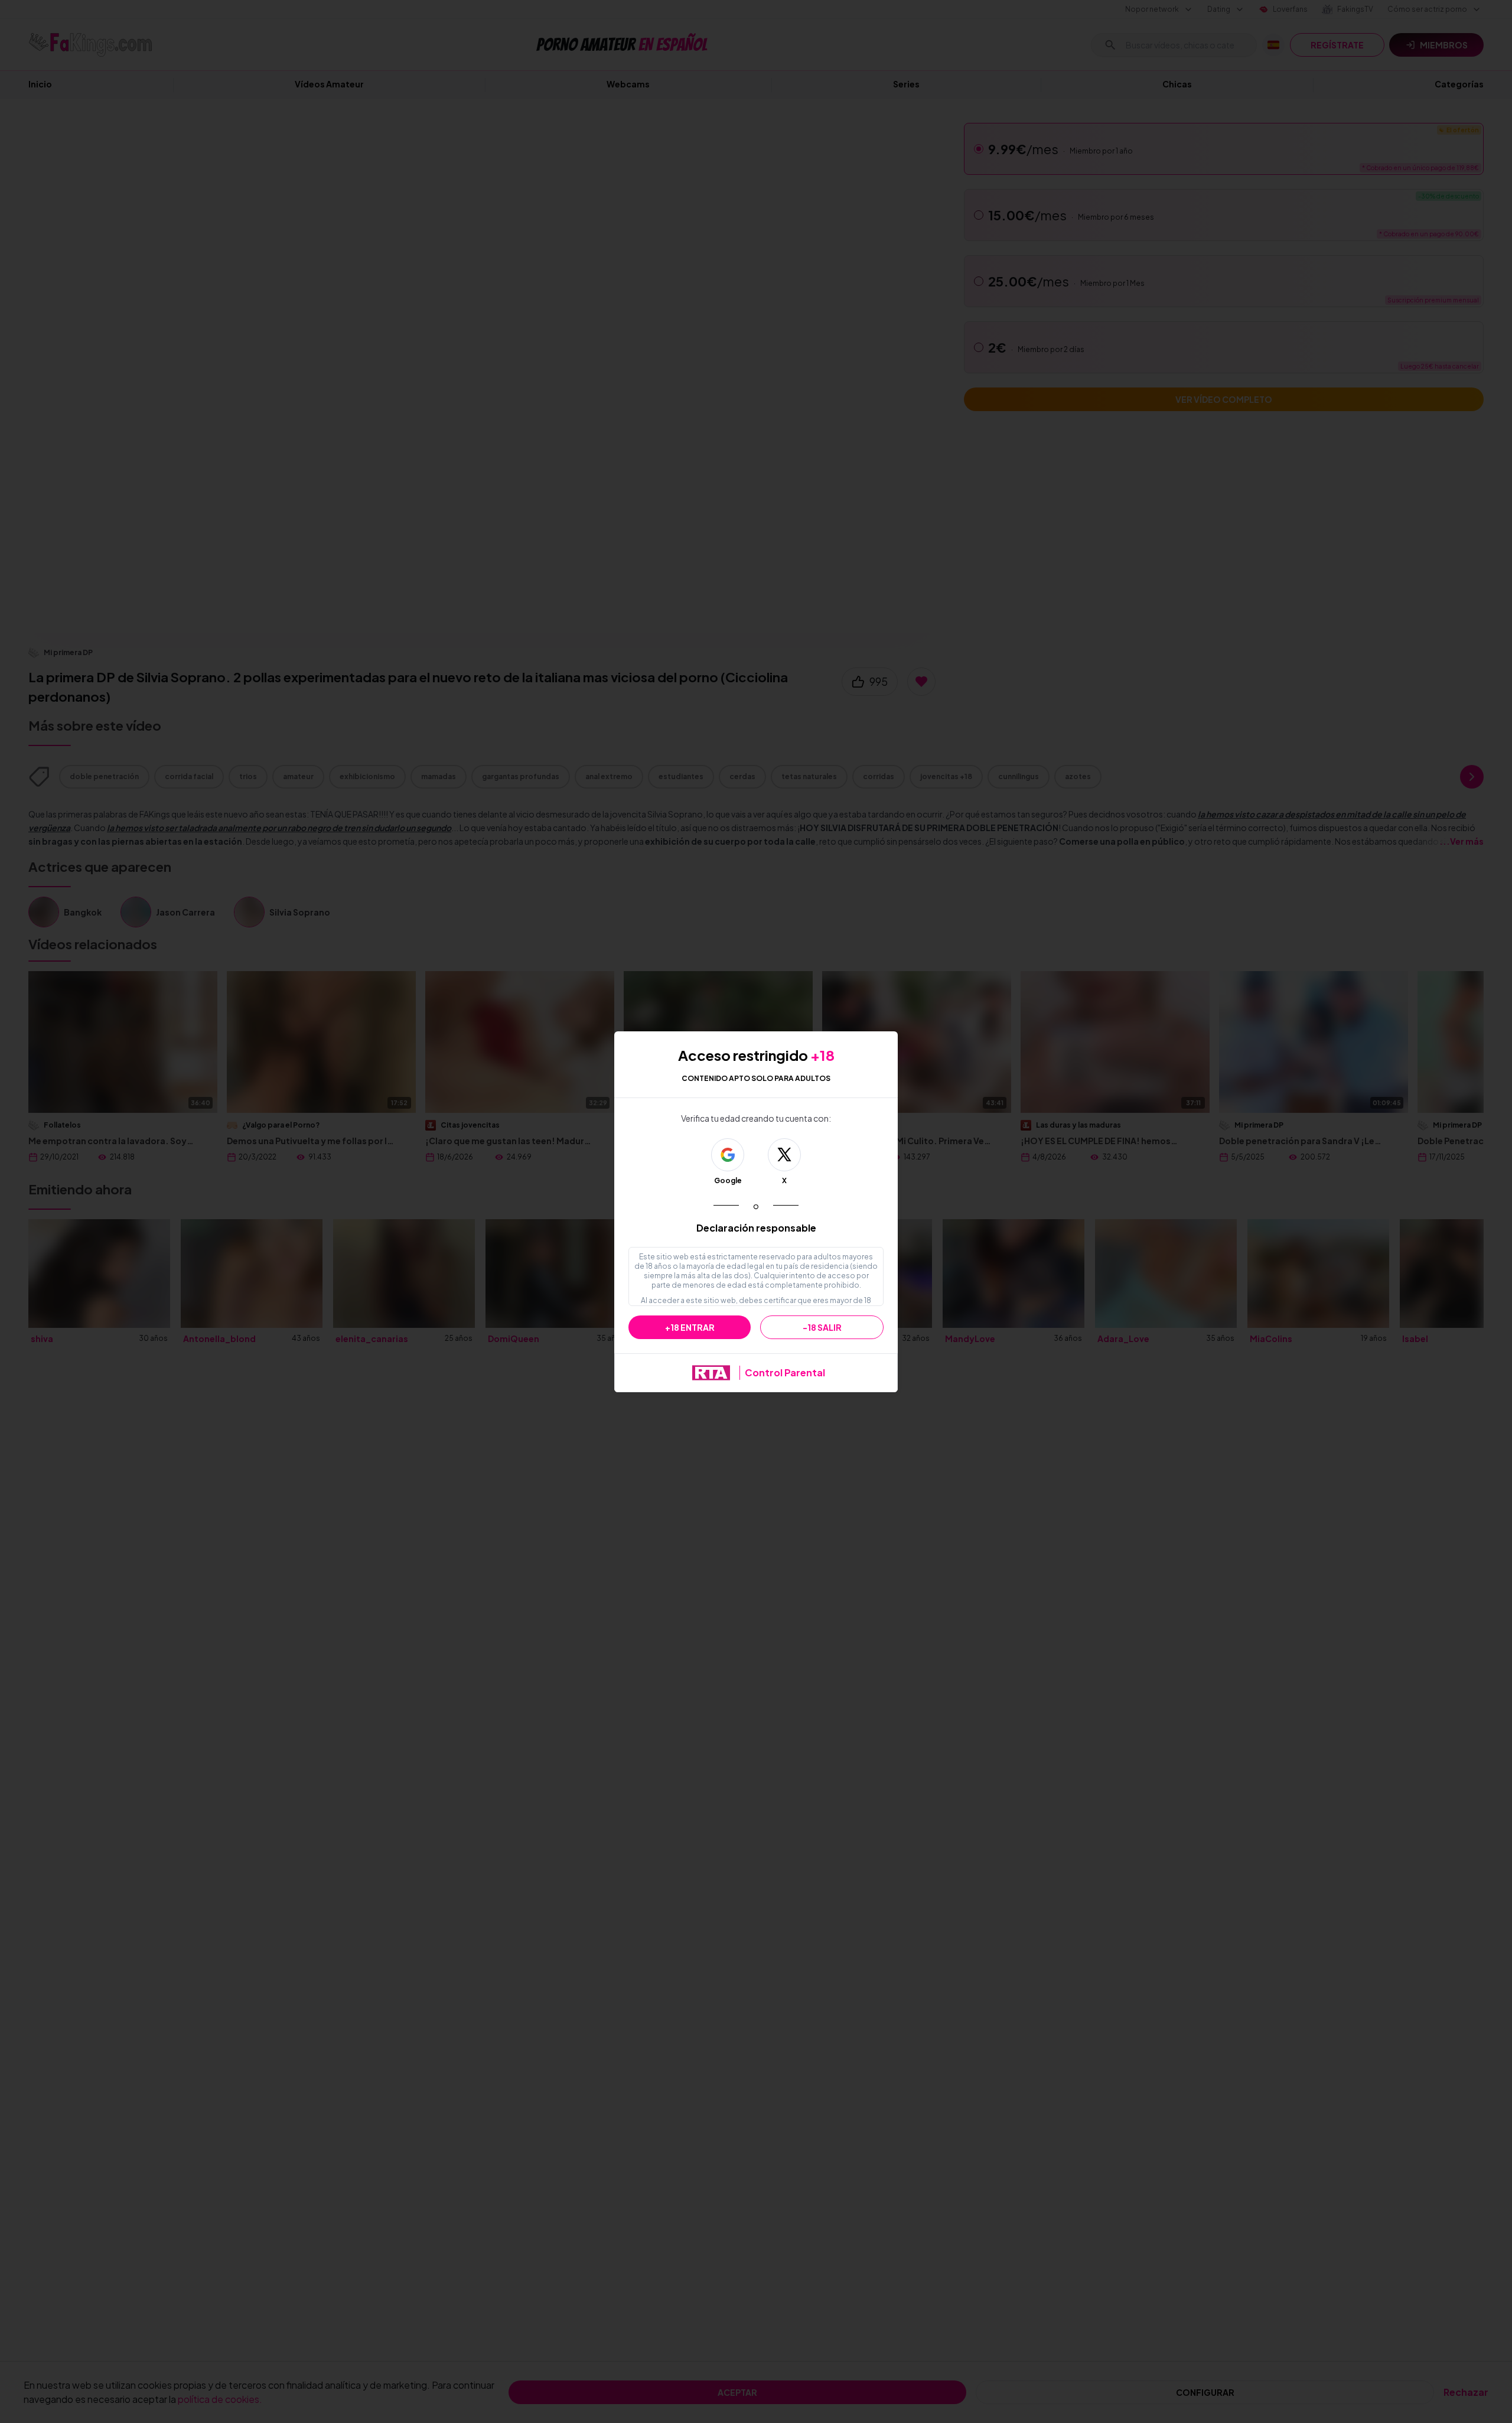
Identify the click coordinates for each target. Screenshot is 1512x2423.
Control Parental (785, 1372)
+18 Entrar (690, 1327)
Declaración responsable (756, 1228)
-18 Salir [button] (822, 1327)
